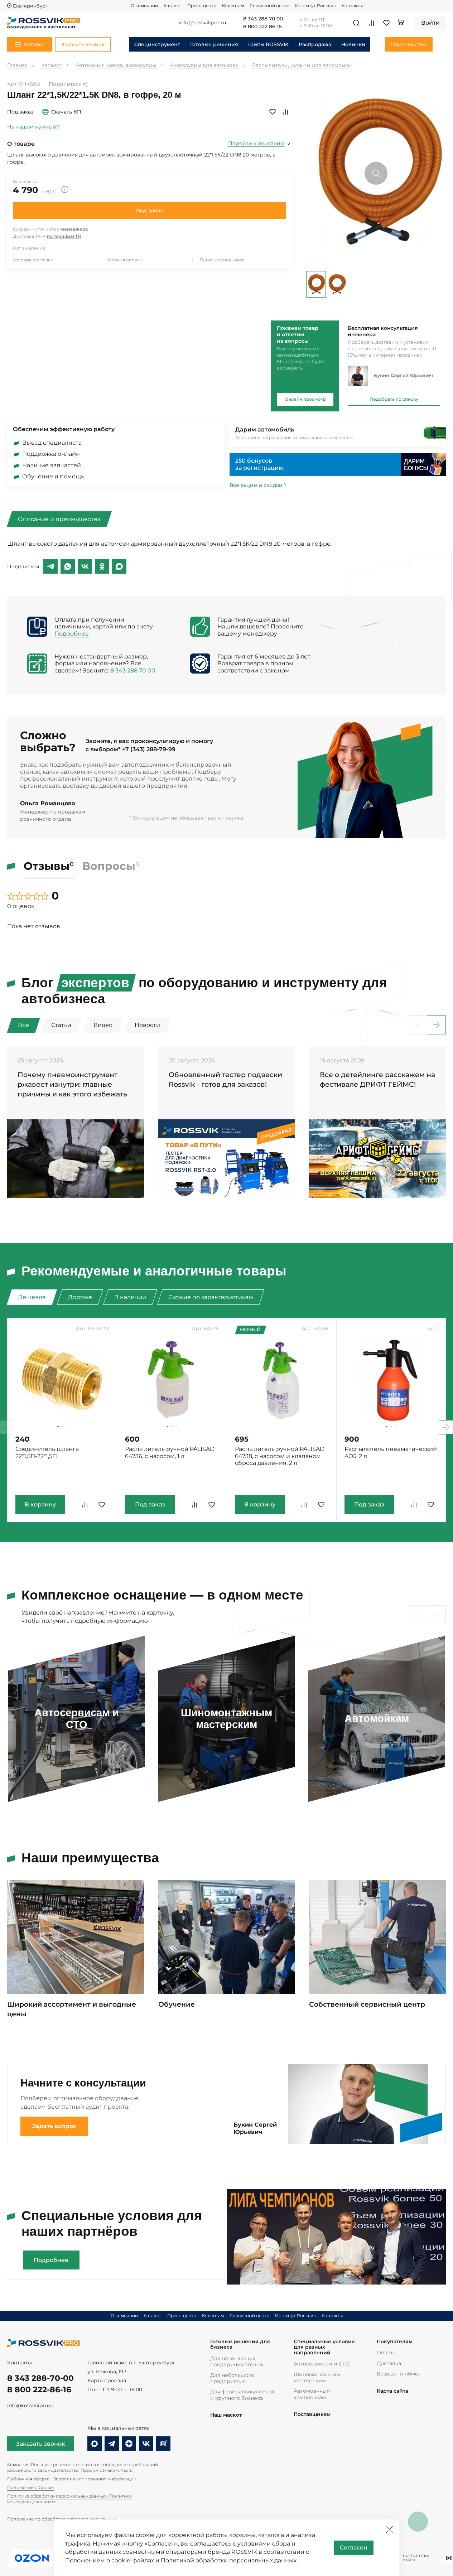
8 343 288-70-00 (40, 2378)
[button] (436, 1025)
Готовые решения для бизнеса (240, 2345)
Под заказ (150, 211)
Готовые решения (214, 44)
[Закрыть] (389, 2529)
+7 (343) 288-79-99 (149, 749)
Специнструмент (157, 44)
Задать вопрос (54, 2126)
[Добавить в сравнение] (285, 112)
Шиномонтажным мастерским (317, 2377)
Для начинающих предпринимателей (237, 2361)
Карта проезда (107, 2380)
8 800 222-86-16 (39, 2389)
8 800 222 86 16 (262, 27)
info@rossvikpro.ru (31, 2406)
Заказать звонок (41, 2444)
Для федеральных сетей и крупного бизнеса (242, 2395)
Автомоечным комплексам (312, 2394)
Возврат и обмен (399, 2374)
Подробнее (72, 634)
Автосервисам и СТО (322, 2364)
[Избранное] (386, 23)
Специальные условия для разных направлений (324, 2347)
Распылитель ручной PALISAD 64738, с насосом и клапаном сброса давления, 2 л (280, 1456)
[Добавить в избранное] (273, 112)
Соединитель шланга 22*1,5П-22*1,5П (47, 1453)
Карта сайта (392, 2391)
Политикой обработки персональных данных (229, 2560)
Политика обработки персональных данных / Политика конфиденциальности (69, 2499)
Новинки (353, 44)
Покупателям (395, 2342)
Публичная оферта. (29, 2479)
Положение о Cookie (30, 2487)
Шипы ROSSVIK (268, 44)
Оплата (386, 2353)
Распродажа (315, 44)
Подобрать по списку (394, 399)
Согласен (354, 2548)
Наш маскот (226, 2415)
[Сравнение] (371, 23)
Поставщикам (312, 2414)
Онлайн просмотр (305, 399)
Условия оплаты (124, 260)
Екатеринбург (30, 6)
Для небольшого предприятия (232, 2378)
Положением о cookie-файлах (110, 2560)
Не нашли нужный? (33, 127)
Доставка (389, 2363)
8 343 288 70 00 (263, 19)
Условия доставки (33, 260)
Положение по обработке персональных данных (62, 2519)
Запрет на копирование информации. (95, 2479)
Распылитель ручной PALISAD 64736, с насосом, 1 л (170, 1453)
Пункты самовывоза (222, 260)
